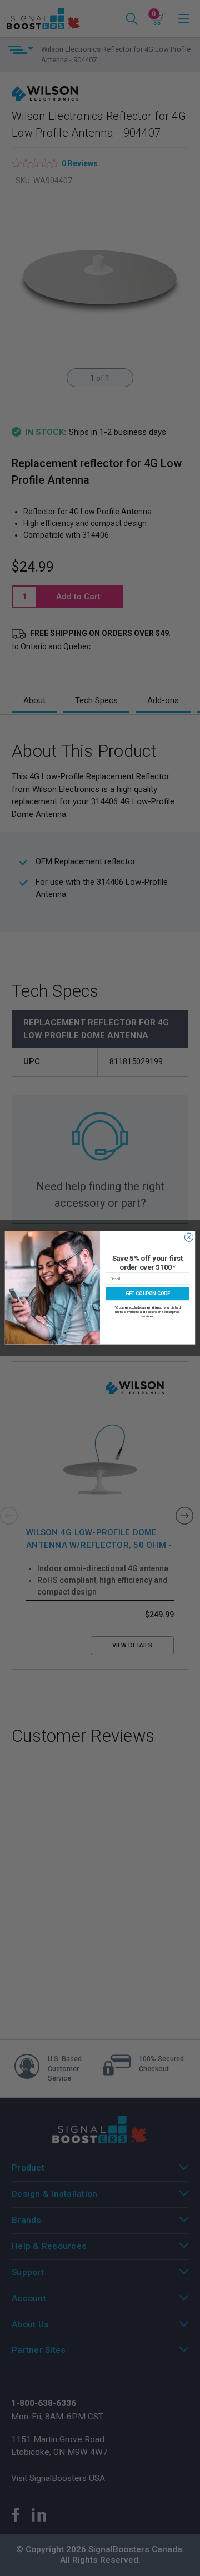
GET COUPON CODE (147, 1294)
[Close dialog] (189, 1237)
